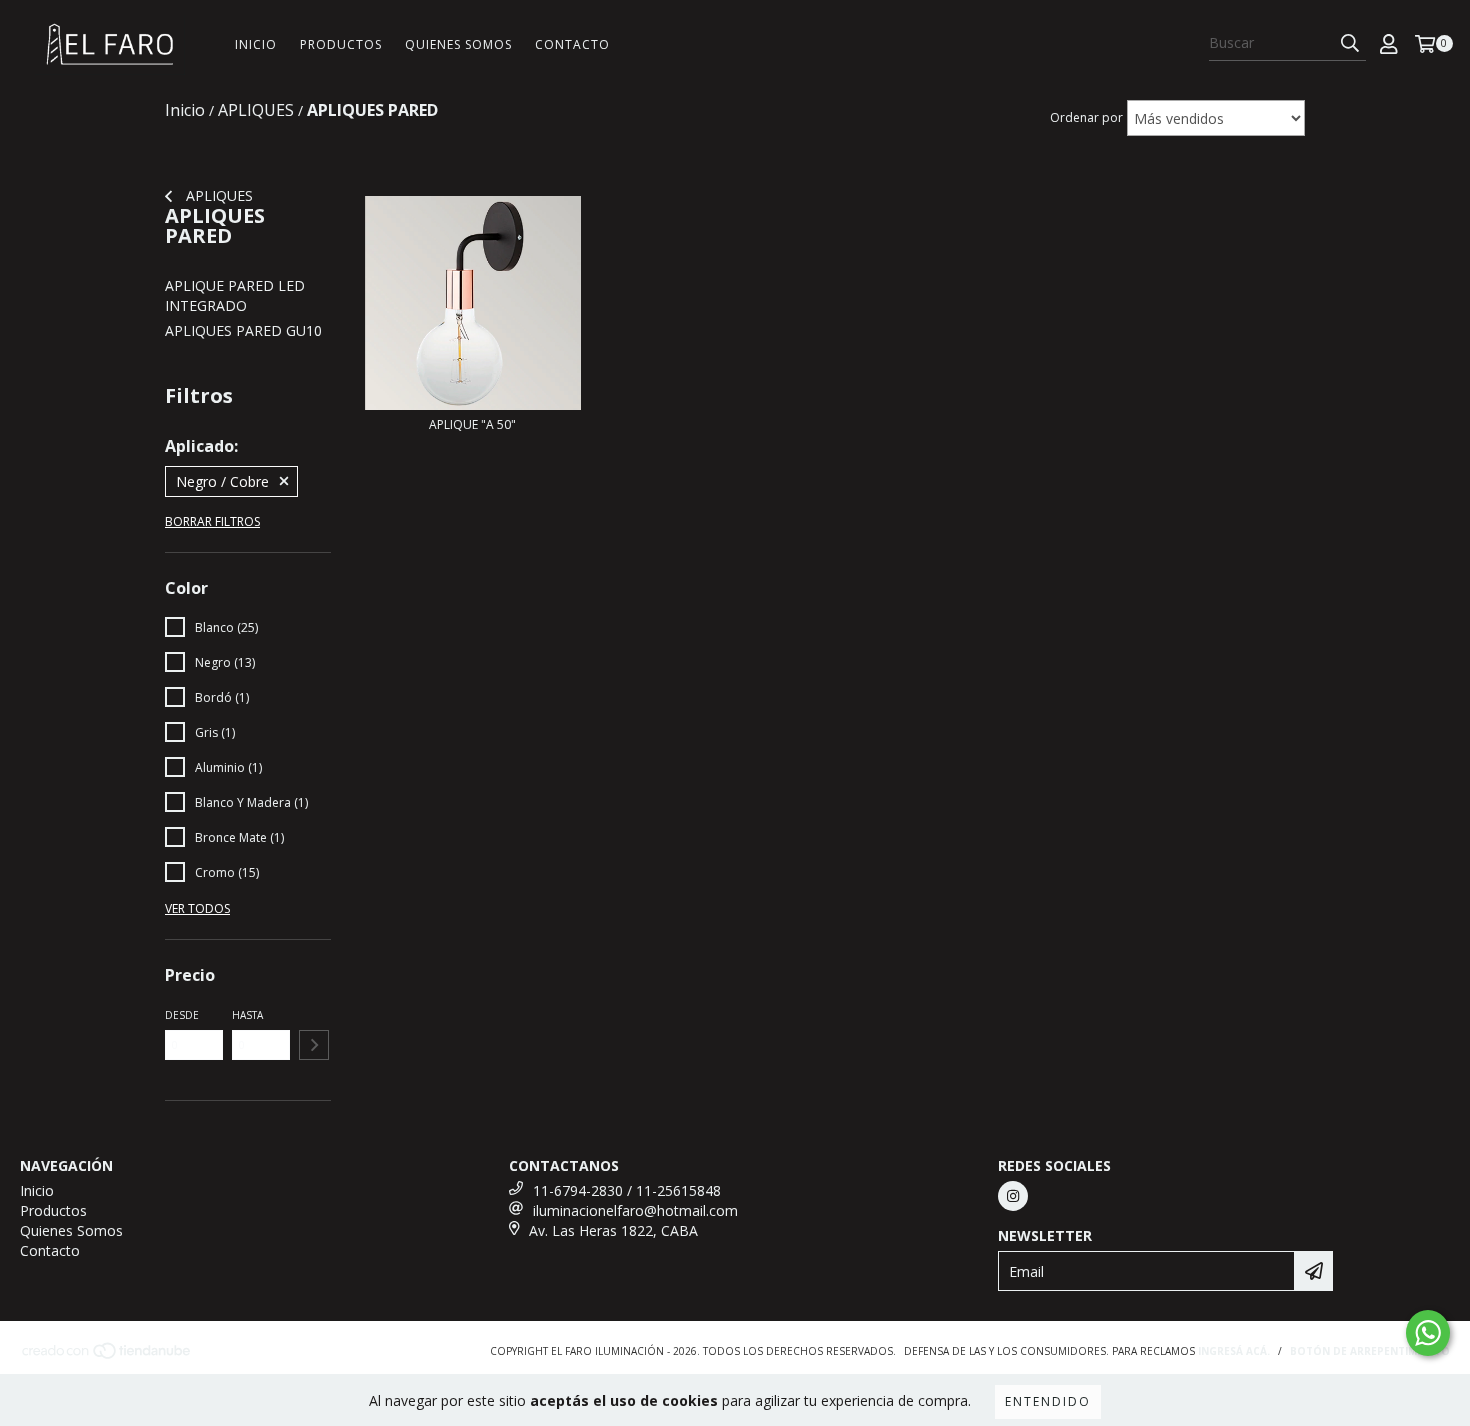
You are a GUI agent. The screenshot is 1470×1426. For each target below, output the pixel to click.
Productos (341, 44)
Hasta (247, 1015)
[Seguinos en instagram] (1013, 1196)
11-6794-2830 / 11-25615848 (627, 1190)
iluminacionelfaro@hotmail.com (635, 1210)
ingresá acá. (1234, 1351)
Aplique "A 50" (472, 424)
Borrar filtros (212, 521)
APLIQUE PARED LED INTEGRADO (235, 295)
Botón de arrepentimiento (1370, 1351)
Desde (182, 1015)
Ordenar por (1086, 117)
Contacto (572, 44)
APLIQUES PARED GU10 (243, 330)
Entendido (1048, 1401)
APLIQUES (217, 195)
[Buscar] (1350, 43)
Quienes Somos (458, 44)
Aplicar (314, 1045)
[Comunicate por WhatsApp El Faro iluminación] (1428, 1333)
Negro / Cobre (222, 481)
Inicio (256, 44)
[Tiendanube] (107, 1356)
